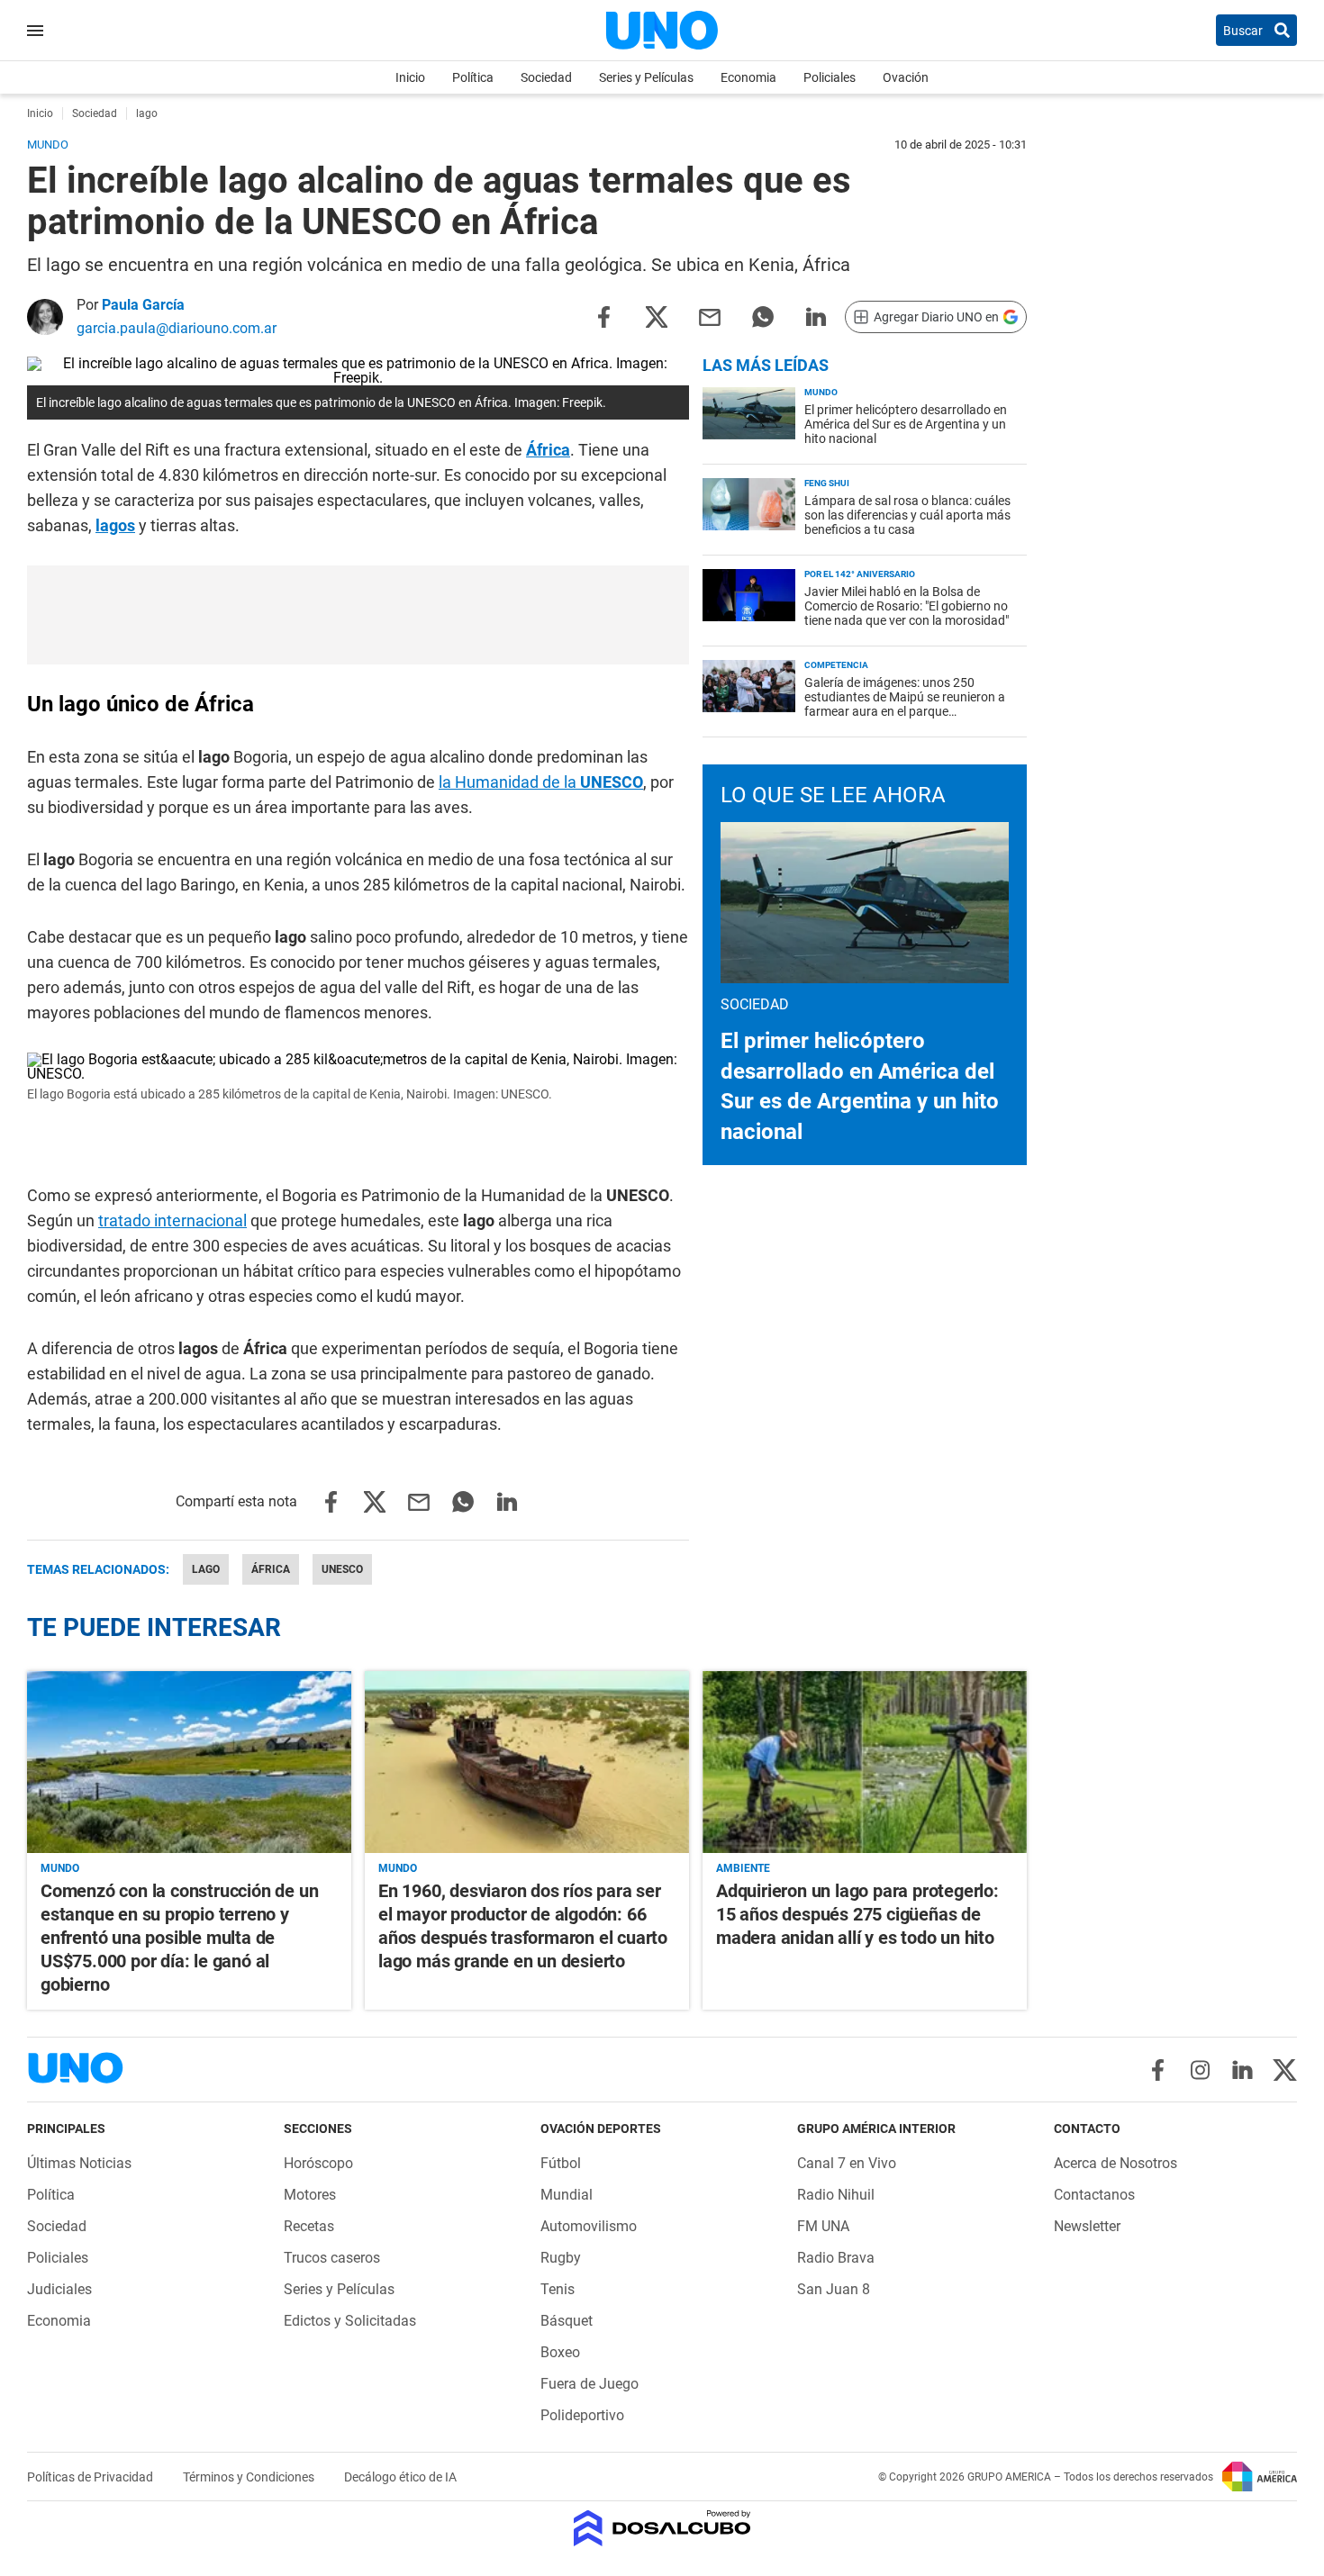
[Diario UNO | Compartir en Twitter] (657, 316)
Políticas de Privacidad (91, 2477)
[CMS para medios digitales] (662, 2530)
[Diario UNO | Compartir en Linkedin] (816, 316)
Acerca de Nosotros (1115, 2163)
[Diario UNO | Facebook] (1158, 2070)
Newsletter (1087, 2226)
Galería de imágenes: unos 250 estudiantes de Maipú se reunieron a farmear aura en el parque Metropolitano (905, 704)
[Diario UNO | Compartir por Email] (710, 316)
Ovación (906, 77)
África (548, 450)
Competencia (836, 665)
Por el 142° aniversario (860, 574)
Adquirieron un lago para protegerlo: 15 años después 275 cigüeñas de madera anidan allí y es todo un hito (857, 1914)
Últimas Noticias (79, 2163)
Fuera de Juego (589, 2384)
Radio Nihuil (836, 2195)
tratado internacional (172, 1220)
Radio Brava (836, 2258)
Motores (310, 2195)
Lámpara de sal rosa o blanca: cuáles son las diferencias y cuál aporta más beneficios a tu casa (907, 515)
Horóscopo (318, 2163)
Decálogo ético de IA (400, 2477)
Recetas (309, 2226)
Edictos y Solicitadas (350, 2321)
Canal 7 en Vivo (847, 2163)
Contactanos (1094, 2195)
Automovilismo (589, 2226)
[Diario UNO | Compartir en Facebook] (603, 316)
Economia (748, 77)
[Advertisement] (358, 615)
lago (206, 1569)
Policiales (830, 77)
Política (473, 77)
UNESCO (342, 1569)
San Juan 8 (834, 2289)
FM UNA (823, 2226)
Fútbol (561, 2163)
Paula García (143, 305)
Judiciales (59, 2289)
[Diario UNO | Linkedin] (1242, 2070)
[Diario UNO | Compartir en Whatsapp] (763, 316)
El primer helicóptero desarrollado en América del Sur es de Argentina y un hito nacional (906, 424)
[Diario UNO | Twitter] (1285, 2070)
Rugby (561, 2258)
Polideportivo (582, 2415)
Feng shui (827, 483)
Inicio (410, 77)
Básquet (567, 2321)
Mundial (567, 2195)
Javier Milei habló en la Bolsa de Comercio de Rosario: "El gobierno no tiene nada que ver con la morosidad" (907, 606)
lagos (115, 525)
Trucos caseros (332, 2258)
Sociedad (546, 77)
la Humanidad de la (541, 782)
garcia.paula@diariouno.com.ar (177, 328)
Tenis (558, 2289)
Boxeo (560, 2352)
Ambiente (743, 1868)
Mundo (821, 392)
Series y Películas (646, 77)
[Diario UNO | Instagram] (1200, 2070)
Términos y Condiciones (250, 2477)
